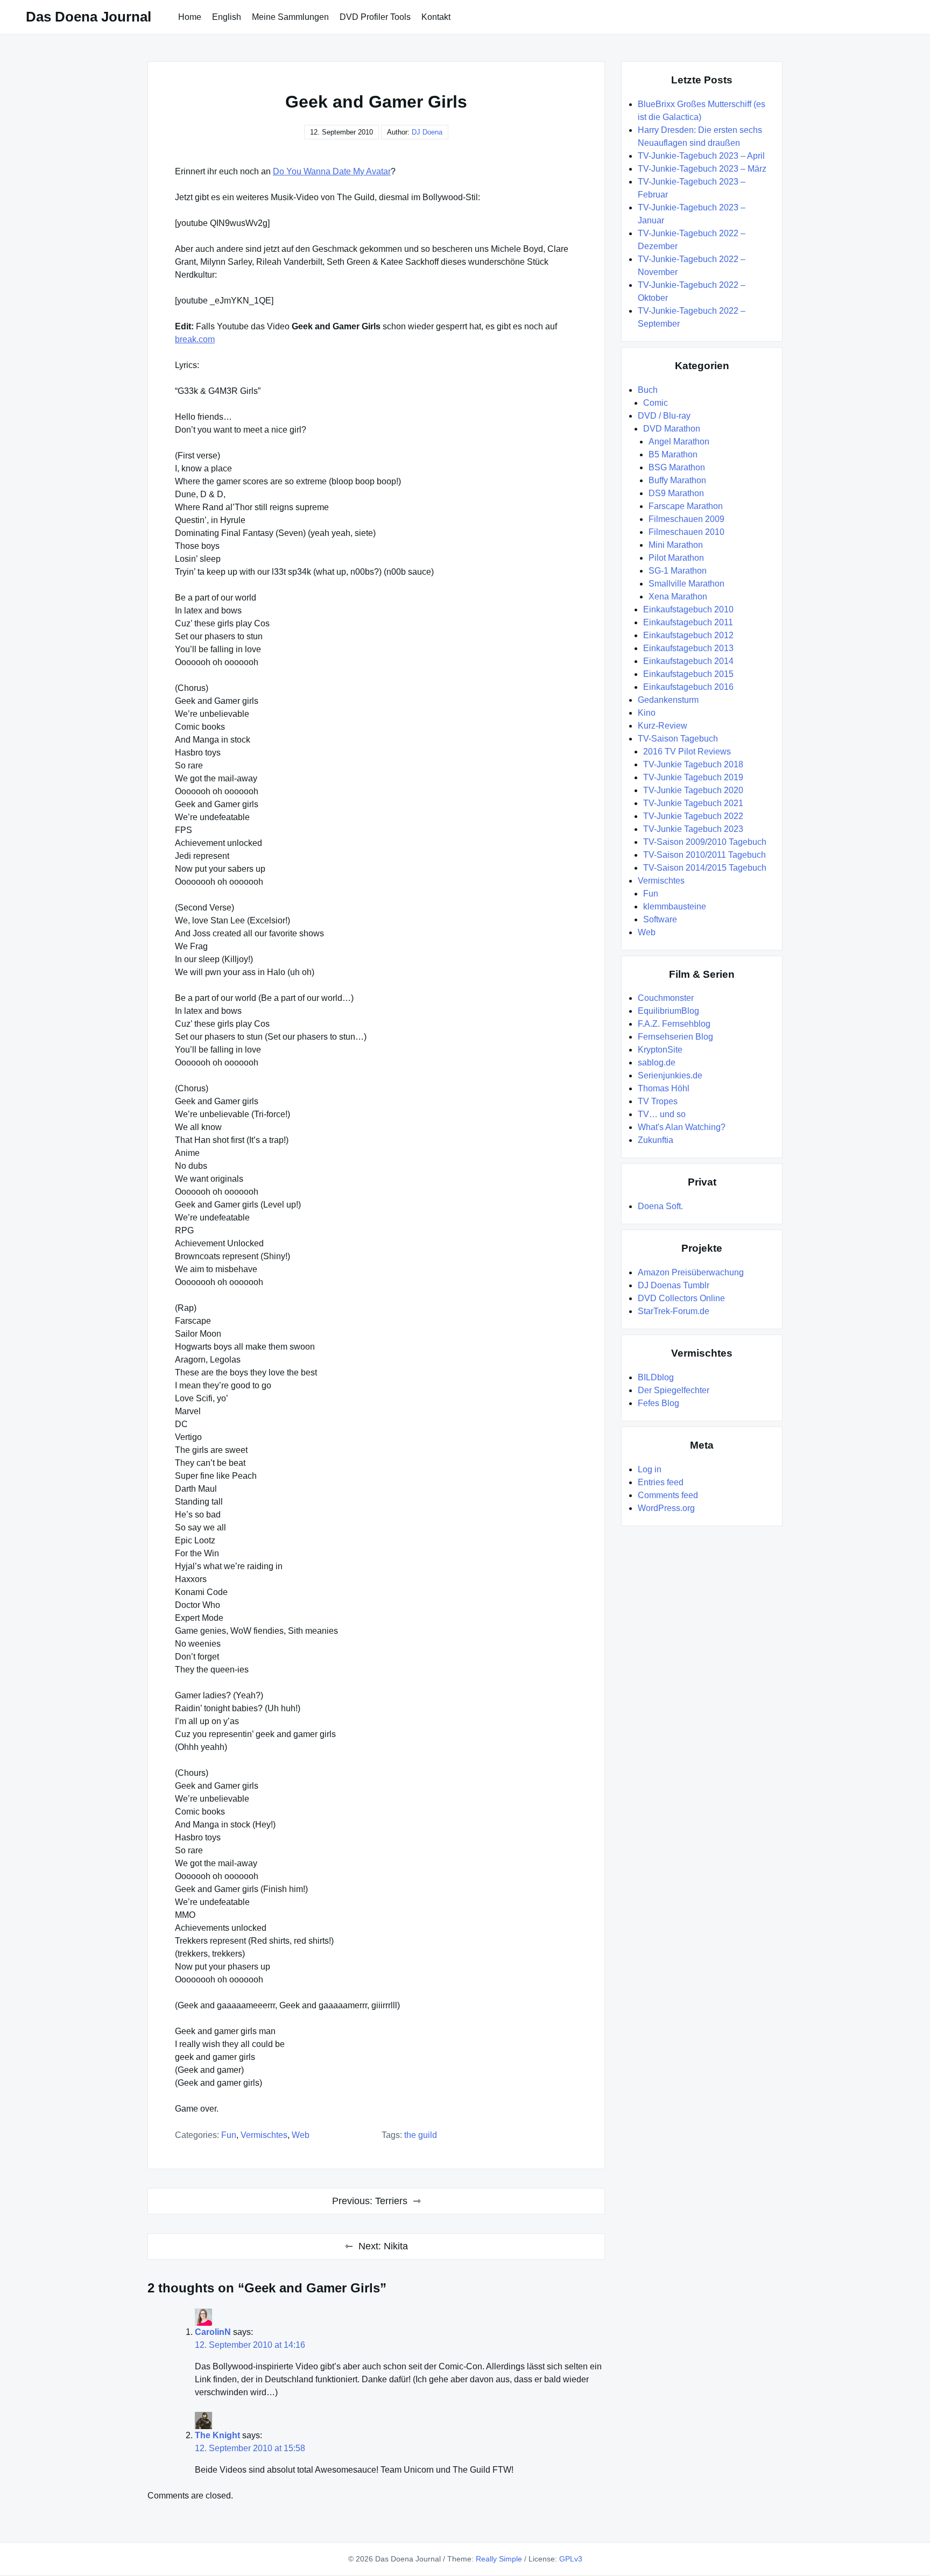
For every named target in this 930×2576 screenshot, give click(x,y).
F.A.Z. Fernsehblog (674, 1024)
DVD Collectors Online (681, 1298)
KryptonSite (660, 1050)
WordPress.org (666, 1508)
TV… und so (662, 1114)
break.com (195, 339)
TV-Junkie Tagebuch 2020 (693, 790)
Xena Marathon (678, 597)
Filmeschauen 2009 (686, 519)
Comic (656, 403)
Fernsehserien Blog (675, 1037)
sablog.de (657, 1063)
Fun (229, 2135)
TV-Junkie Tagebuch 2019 (693, 777)
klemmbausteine (675, 906)
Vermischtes (264, 2135)
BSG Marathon (677, 467)
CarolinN (213, 2332)
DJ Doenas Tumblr (674, 1285)
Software (660, 919)
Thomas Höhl (664, 1088)
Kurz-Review (663, 726)
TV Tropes (658, 1101)
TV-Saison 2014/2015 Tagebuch (705, 868)
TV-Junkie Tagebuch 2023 (693, 829)
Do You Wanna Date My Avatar (332, 171)
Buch (648, 390)
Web (301, 2135)
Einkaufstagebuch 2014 (688, 661)
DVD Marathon (672, 429)
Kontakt (436, 17)
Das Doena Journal (89, 17)
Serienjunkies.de (670, 1075)
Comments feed (668, 1495)
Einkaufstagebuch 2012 (688, 635)
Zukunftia (656, 1140)
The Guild (421, 2135)
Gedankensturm (668, 700)
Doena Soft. (660, 1206)
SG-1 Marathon (678, 571)
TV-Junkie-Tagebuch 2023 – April (701, 156)
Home (190, 17)
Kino (647, 713)
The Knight (217, 2435)
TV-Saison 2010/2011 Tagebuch (704, 855)
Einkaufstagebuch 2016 (688, 687)
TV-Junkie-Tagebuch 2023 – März (702, 169)
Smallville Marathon (686, 584)
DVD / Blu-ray (664, 416)
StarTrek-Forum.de (674, 1311)
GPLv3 (571, 2559)
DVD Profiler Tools (375, 17)
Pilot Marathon (676, 558)
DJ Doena (427, 132)
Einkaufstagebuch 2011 (688, 622)
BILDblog (656, 1377)
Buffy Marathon (677, 480)
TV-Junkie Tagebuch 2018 (693, 764)
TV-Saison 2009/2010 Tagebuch (705, 842)
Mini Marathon (676, 545)
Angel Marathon (679, 442)
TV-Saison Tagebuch (678, 739)
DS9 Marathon (676, 493)
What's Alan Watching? (682, 1127)
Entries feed (661, 1482)
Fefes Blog (658, 1403)
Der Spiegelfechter (674, 1390)
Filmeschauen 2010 (686, 532)
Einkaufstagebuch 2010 (688, 609)
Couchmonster (666, 998)
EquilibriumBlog (668, 1011)
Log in (650, 1469)
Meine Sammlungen (290, 17)
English (227, 17)
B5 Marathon (673, 454)
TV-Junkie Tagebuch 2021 (693, 803)
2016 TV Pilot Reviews (687, 751)
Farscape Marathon (686, 506)
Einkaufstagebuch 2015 (688, 674)
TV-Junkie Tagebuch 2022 (693, 816)
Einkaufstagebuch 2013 (688, 648)
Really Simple (499, 2559)
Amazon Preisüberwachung (691, 1272)
